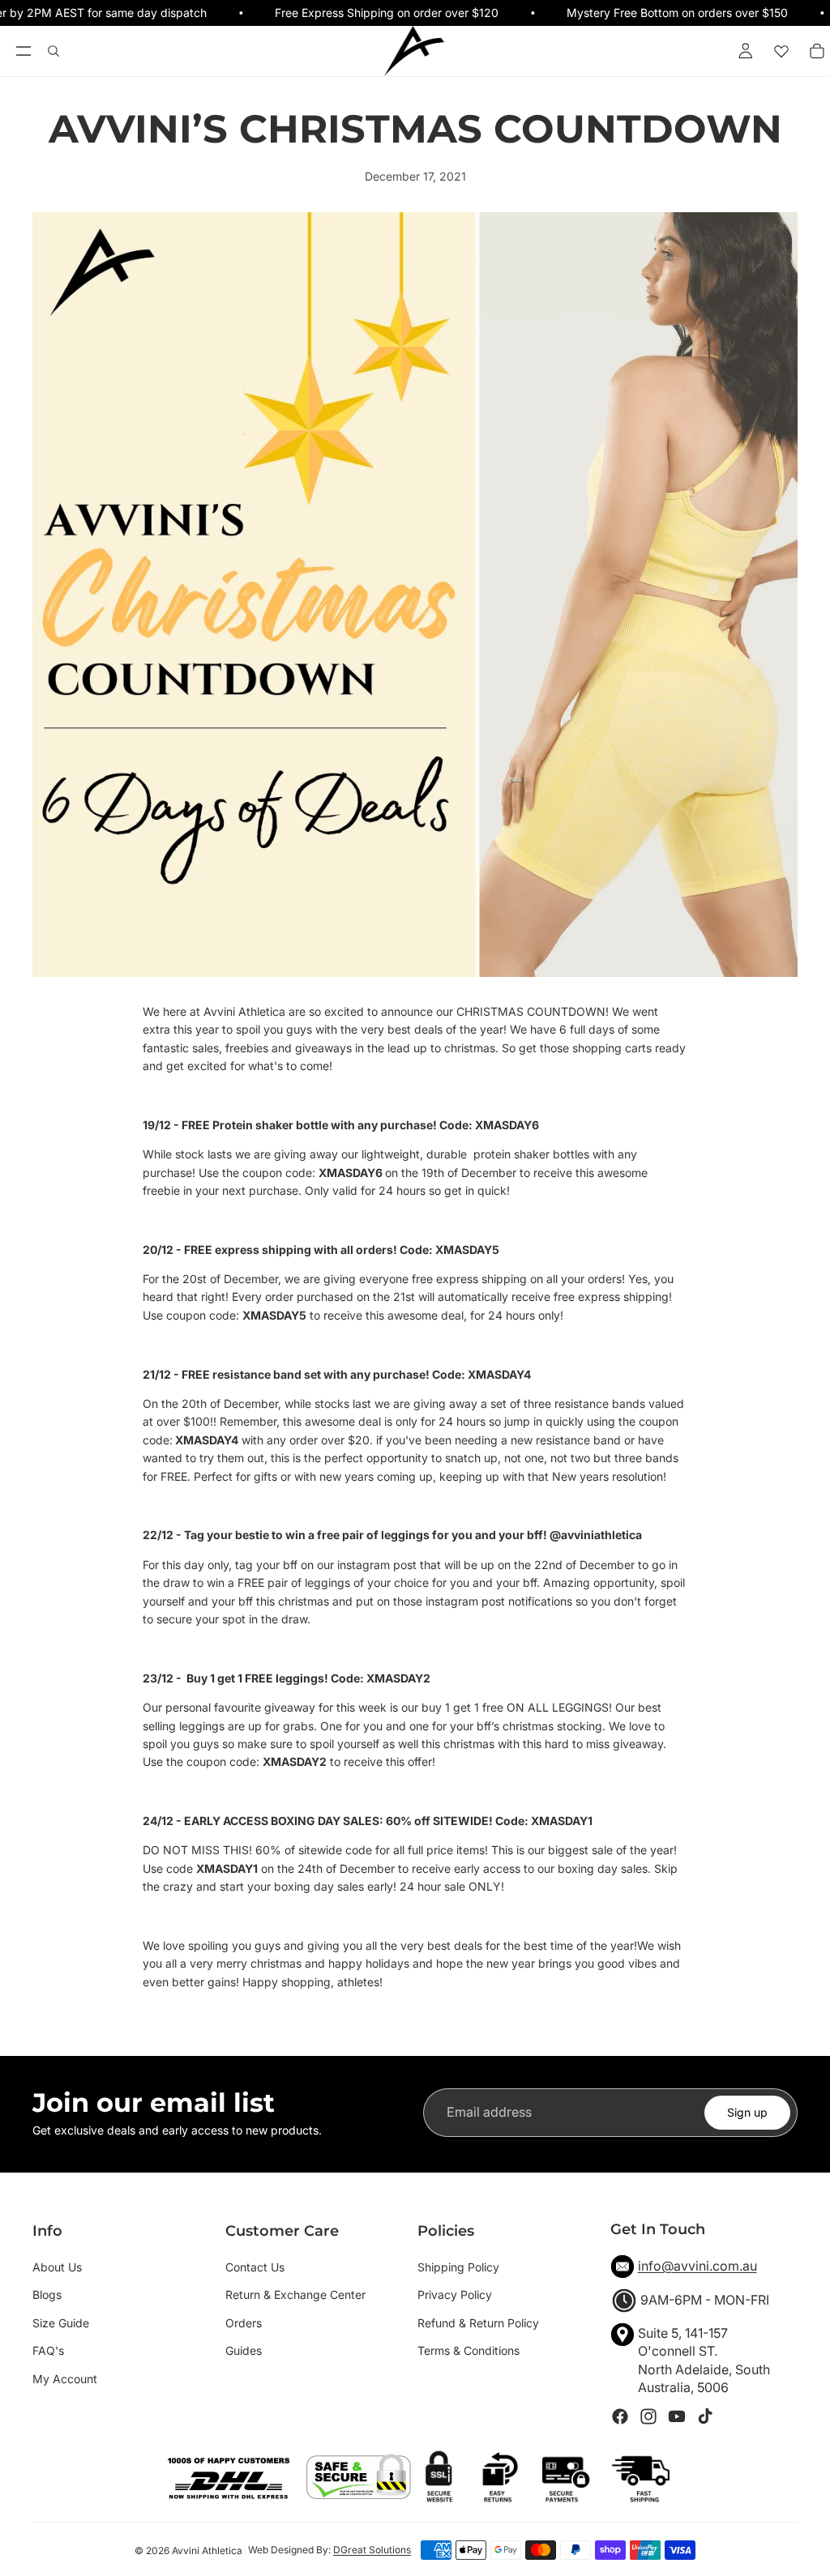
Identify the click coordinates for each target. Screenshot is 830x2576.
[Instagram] (648, 2416)
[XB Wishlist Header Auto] (781, 51)
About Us (57, 2267)
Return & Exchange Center (295, 2295)
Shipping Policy (458, 2267)
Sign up (747, 2112)
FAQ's (48, 2350)
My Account (65, 2379)
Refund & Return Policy (478, 2323)
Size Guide (61, 2323)
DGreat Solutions (372, 2550)
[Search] (53, 51)
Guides (244, 2350)
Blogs (47, 2295)
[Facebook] (620, 2416)
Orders (244, 2323)
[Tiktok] (705, 2416)
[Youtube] (677, 2416)
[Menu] (23, 52)
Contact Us (255, 2267)
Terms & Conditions (468, 2350)
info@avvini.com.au (697, 2266)
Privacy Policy (455, 2295)
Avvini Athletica (207, 2550)
